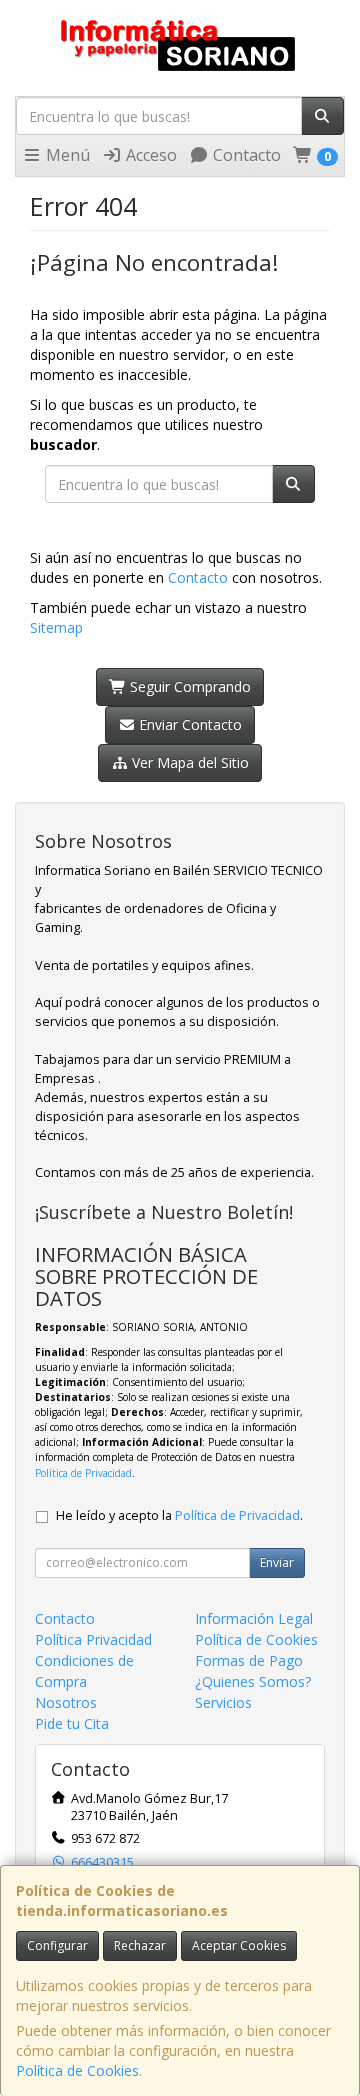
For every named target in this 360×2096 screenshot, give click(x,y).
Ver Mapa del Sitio (188, 762)
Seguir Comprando (188, 686)
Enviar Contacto (188, 724)
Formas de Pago (249, 1660)
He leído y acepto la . (179, 1515)
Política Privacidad (93, 1639)
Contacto (245, 155)
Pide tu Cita (72, 1723)
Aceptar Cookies (239, 1945)
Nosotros (66, 1702)
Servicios (223, 1702)
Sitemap (56, 627)
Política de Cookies (77, 2070)
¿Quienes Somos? (253, 1681)
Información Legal (254, 1618)
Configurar (57, 1945)
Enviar (277, 1562)
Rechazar (140, 1945)
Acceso (149, 155)
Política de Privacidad (83, 1473)
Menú (66, 155)
